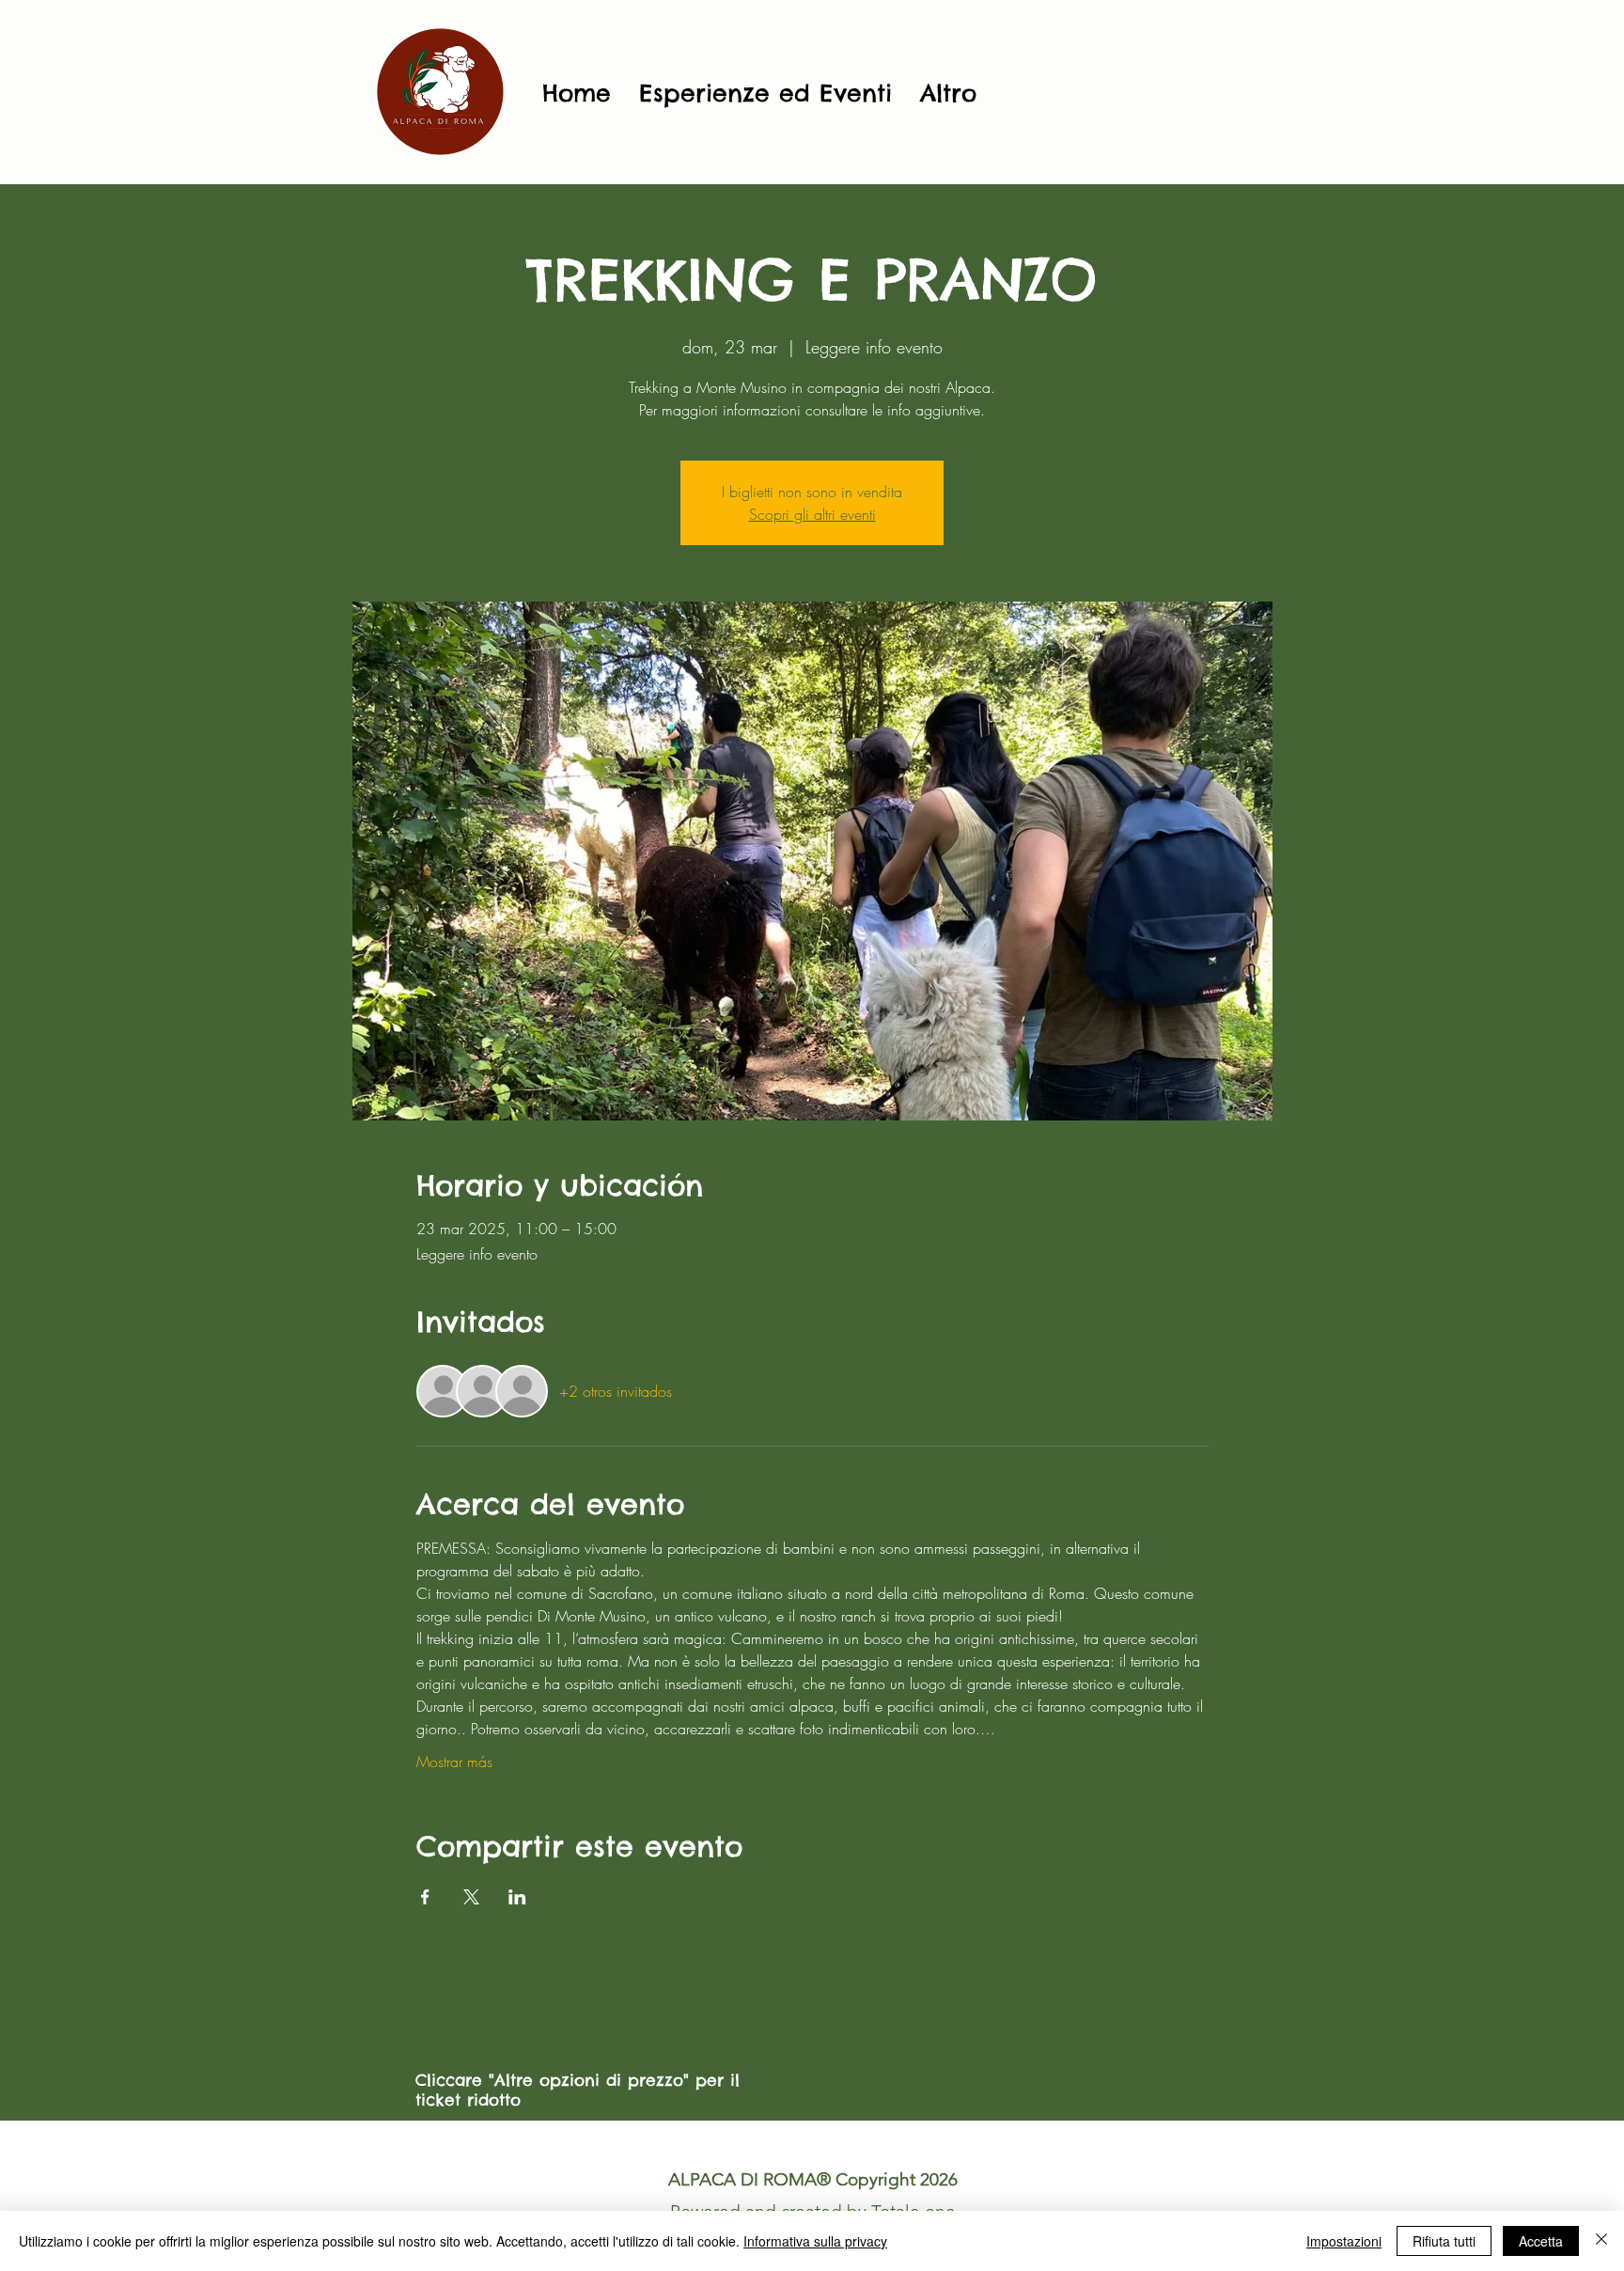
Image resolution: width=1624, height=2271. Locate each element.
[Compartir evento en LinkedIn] (517, 1897)
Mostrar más (454, 1762)
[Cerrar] (1601, 2241)
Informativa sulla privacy (815, 2241)
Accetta (1541, 2241)
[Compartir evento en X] (471, 1897)
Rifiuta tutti (1444, 2241)
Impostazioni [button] (1344, 2241)
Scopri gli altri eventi (812, 514)
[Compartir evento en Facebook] (425, 1897)
